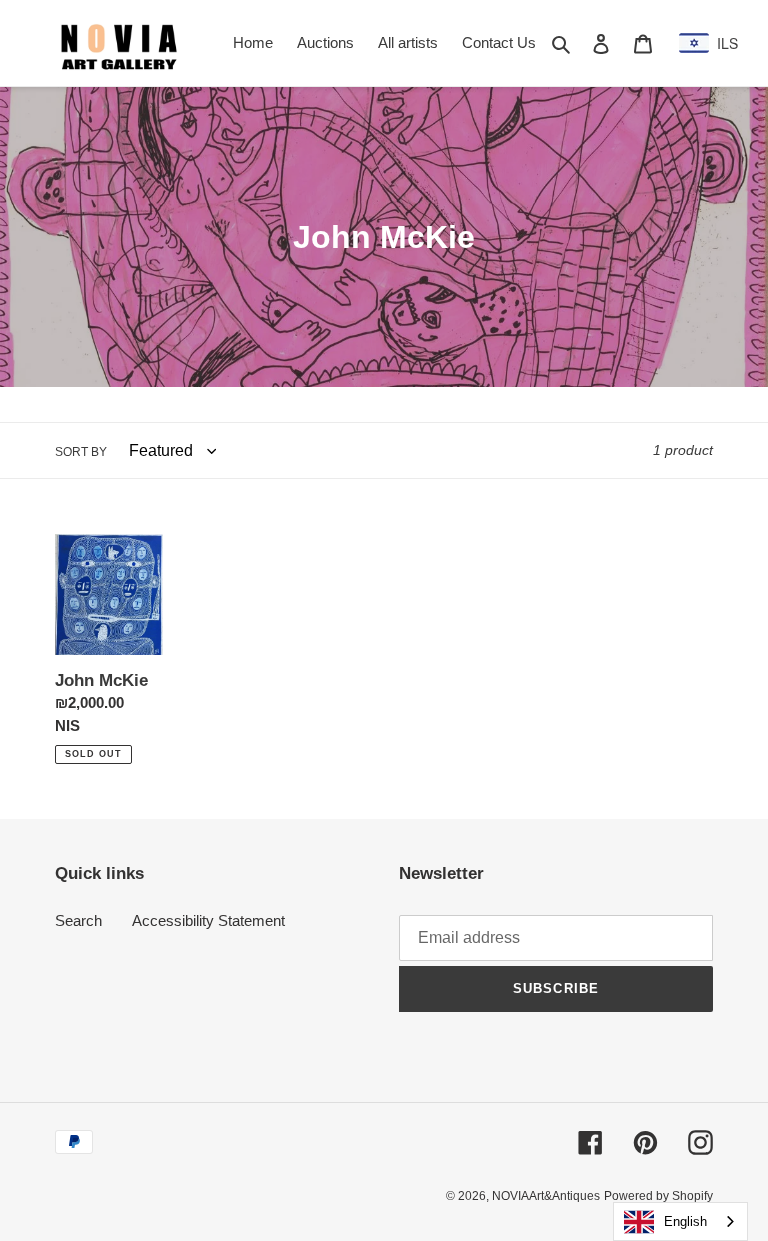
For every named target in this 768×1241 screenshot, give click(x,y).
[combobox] (680, 1221)
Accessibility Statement (208, 920)
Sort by (81, 452)
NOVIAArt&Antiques (546, 1196)
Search (78, 920)
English (685, 1221)
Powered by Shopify (658, 1196)
